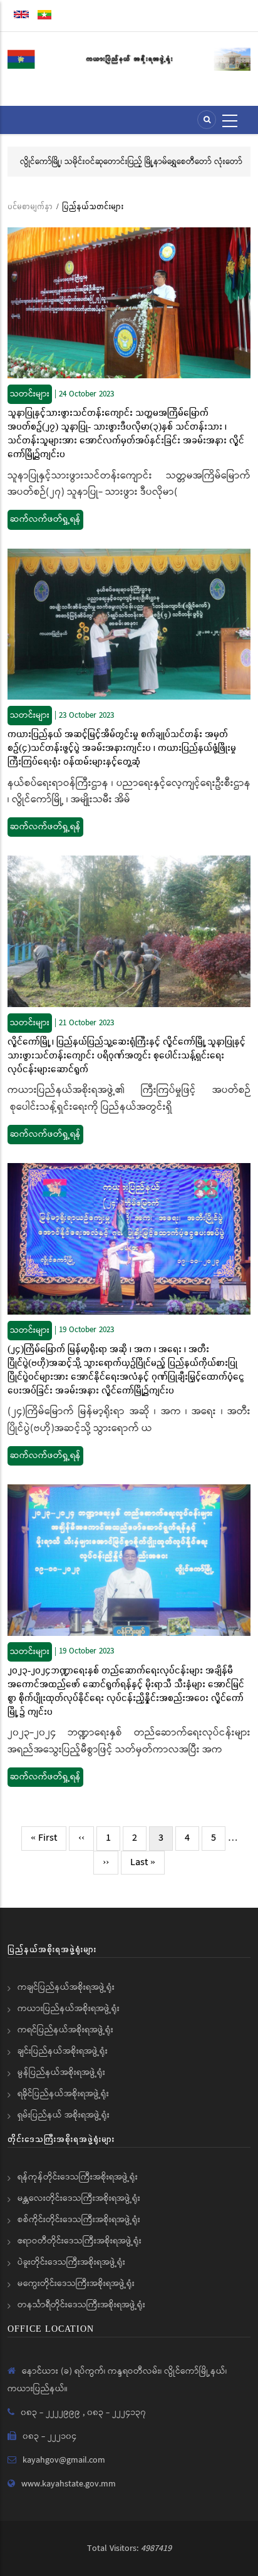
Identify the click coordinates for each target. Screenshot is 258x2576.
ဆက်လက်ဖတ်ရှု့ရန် (45, 519)
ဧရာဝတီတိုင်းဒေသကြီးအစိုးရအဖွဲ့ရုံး (80, 2241)
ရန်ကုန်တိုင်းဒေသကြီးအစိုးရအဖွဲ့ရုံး (78, 2177)
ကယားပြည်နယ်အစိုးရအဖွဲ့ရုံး (69, 2009)
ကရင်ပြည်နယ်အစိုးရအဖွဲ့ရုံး (65, 2030)
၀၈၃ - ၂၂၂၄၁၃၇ (116, 2413)
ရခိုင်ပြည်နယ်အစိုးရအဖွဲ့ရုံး (63, 2094)
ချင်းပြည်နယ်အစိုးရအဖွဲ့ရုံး (63, 2051)
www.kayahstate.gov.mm (69, 2484)
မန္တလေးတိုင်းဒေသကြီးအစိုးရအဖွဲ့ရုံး (79, 2198)
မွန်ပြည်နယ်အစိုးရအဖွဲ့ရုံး (61, 2072)
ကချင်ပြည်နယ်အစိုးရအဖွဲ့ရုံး (66, 1987)
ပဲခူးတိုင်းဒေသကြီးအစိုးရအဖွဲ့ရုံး (71, 2262)
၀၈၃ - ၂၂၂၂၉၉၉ (52, 2413)
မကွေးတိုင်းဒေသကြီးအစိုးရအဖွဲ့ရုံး (76, 2284)
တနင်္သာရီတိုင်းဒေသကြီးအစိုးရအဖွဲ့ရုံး (81, 2305)
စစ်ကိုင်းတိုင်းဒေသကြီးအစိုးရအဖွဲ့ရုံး (79, 2220)
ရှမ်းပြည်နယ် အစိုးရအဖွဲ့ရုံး (64, 2115)
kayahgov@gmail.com (64, 2460)
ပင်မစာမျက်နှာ (30, 206)
